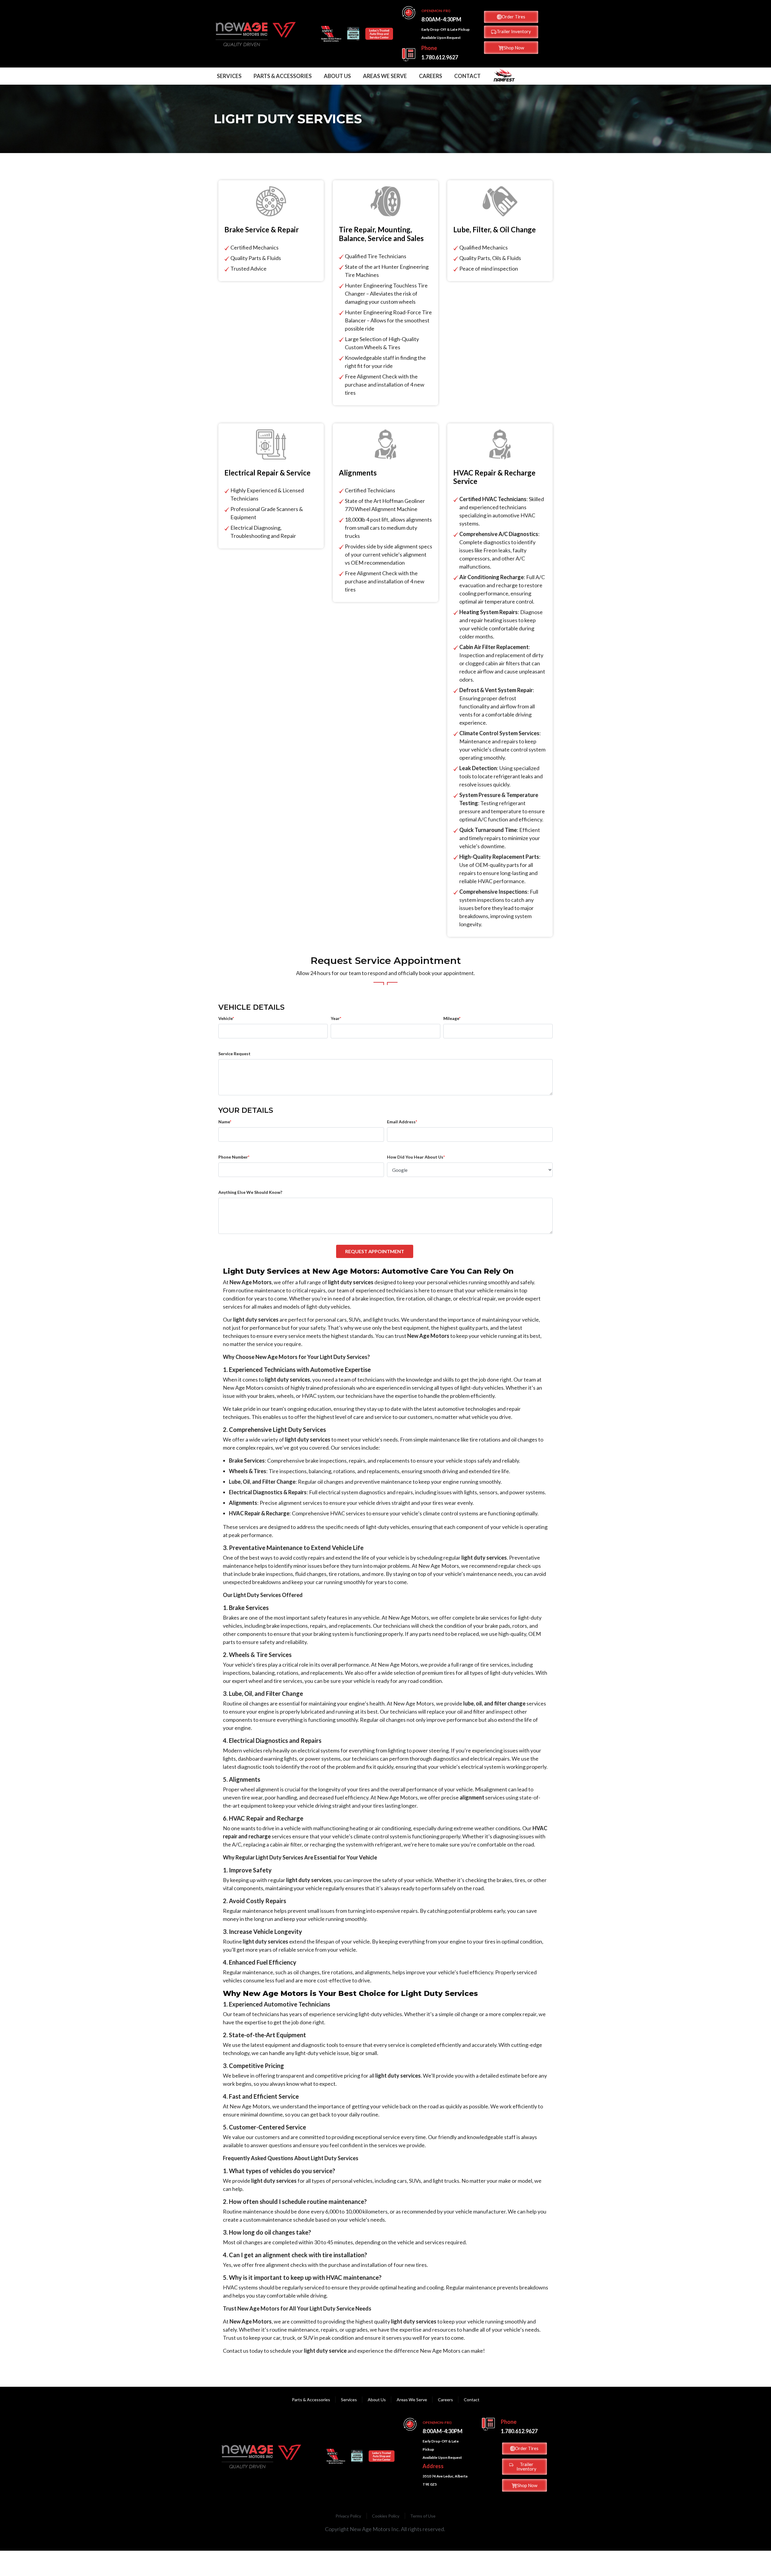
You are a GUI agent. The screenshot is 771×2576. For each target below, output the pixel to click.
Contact (467, 76)
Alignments (358, 473)
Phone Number (234, 1157)
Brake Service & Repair (262, 230)
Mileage (452, 1018)
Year (336, 1018)
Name (225, 1122)
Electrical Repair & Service (267, 473)
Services (229, 76)
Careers (431, 76)
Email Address (402, 1122)
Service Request (234, 1054)
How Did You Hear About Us (416, 1157)
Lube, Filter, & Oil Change (495, 230)
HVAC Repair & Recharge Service (494, 477)
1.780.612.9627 (440, 57)
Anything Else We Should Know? (250, 1192)
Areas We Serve (385, 76)
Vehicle (226, 1018)
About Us (337, 76)
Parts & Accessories (283, 76)
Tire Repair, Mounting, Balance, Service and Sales (381, 234)
